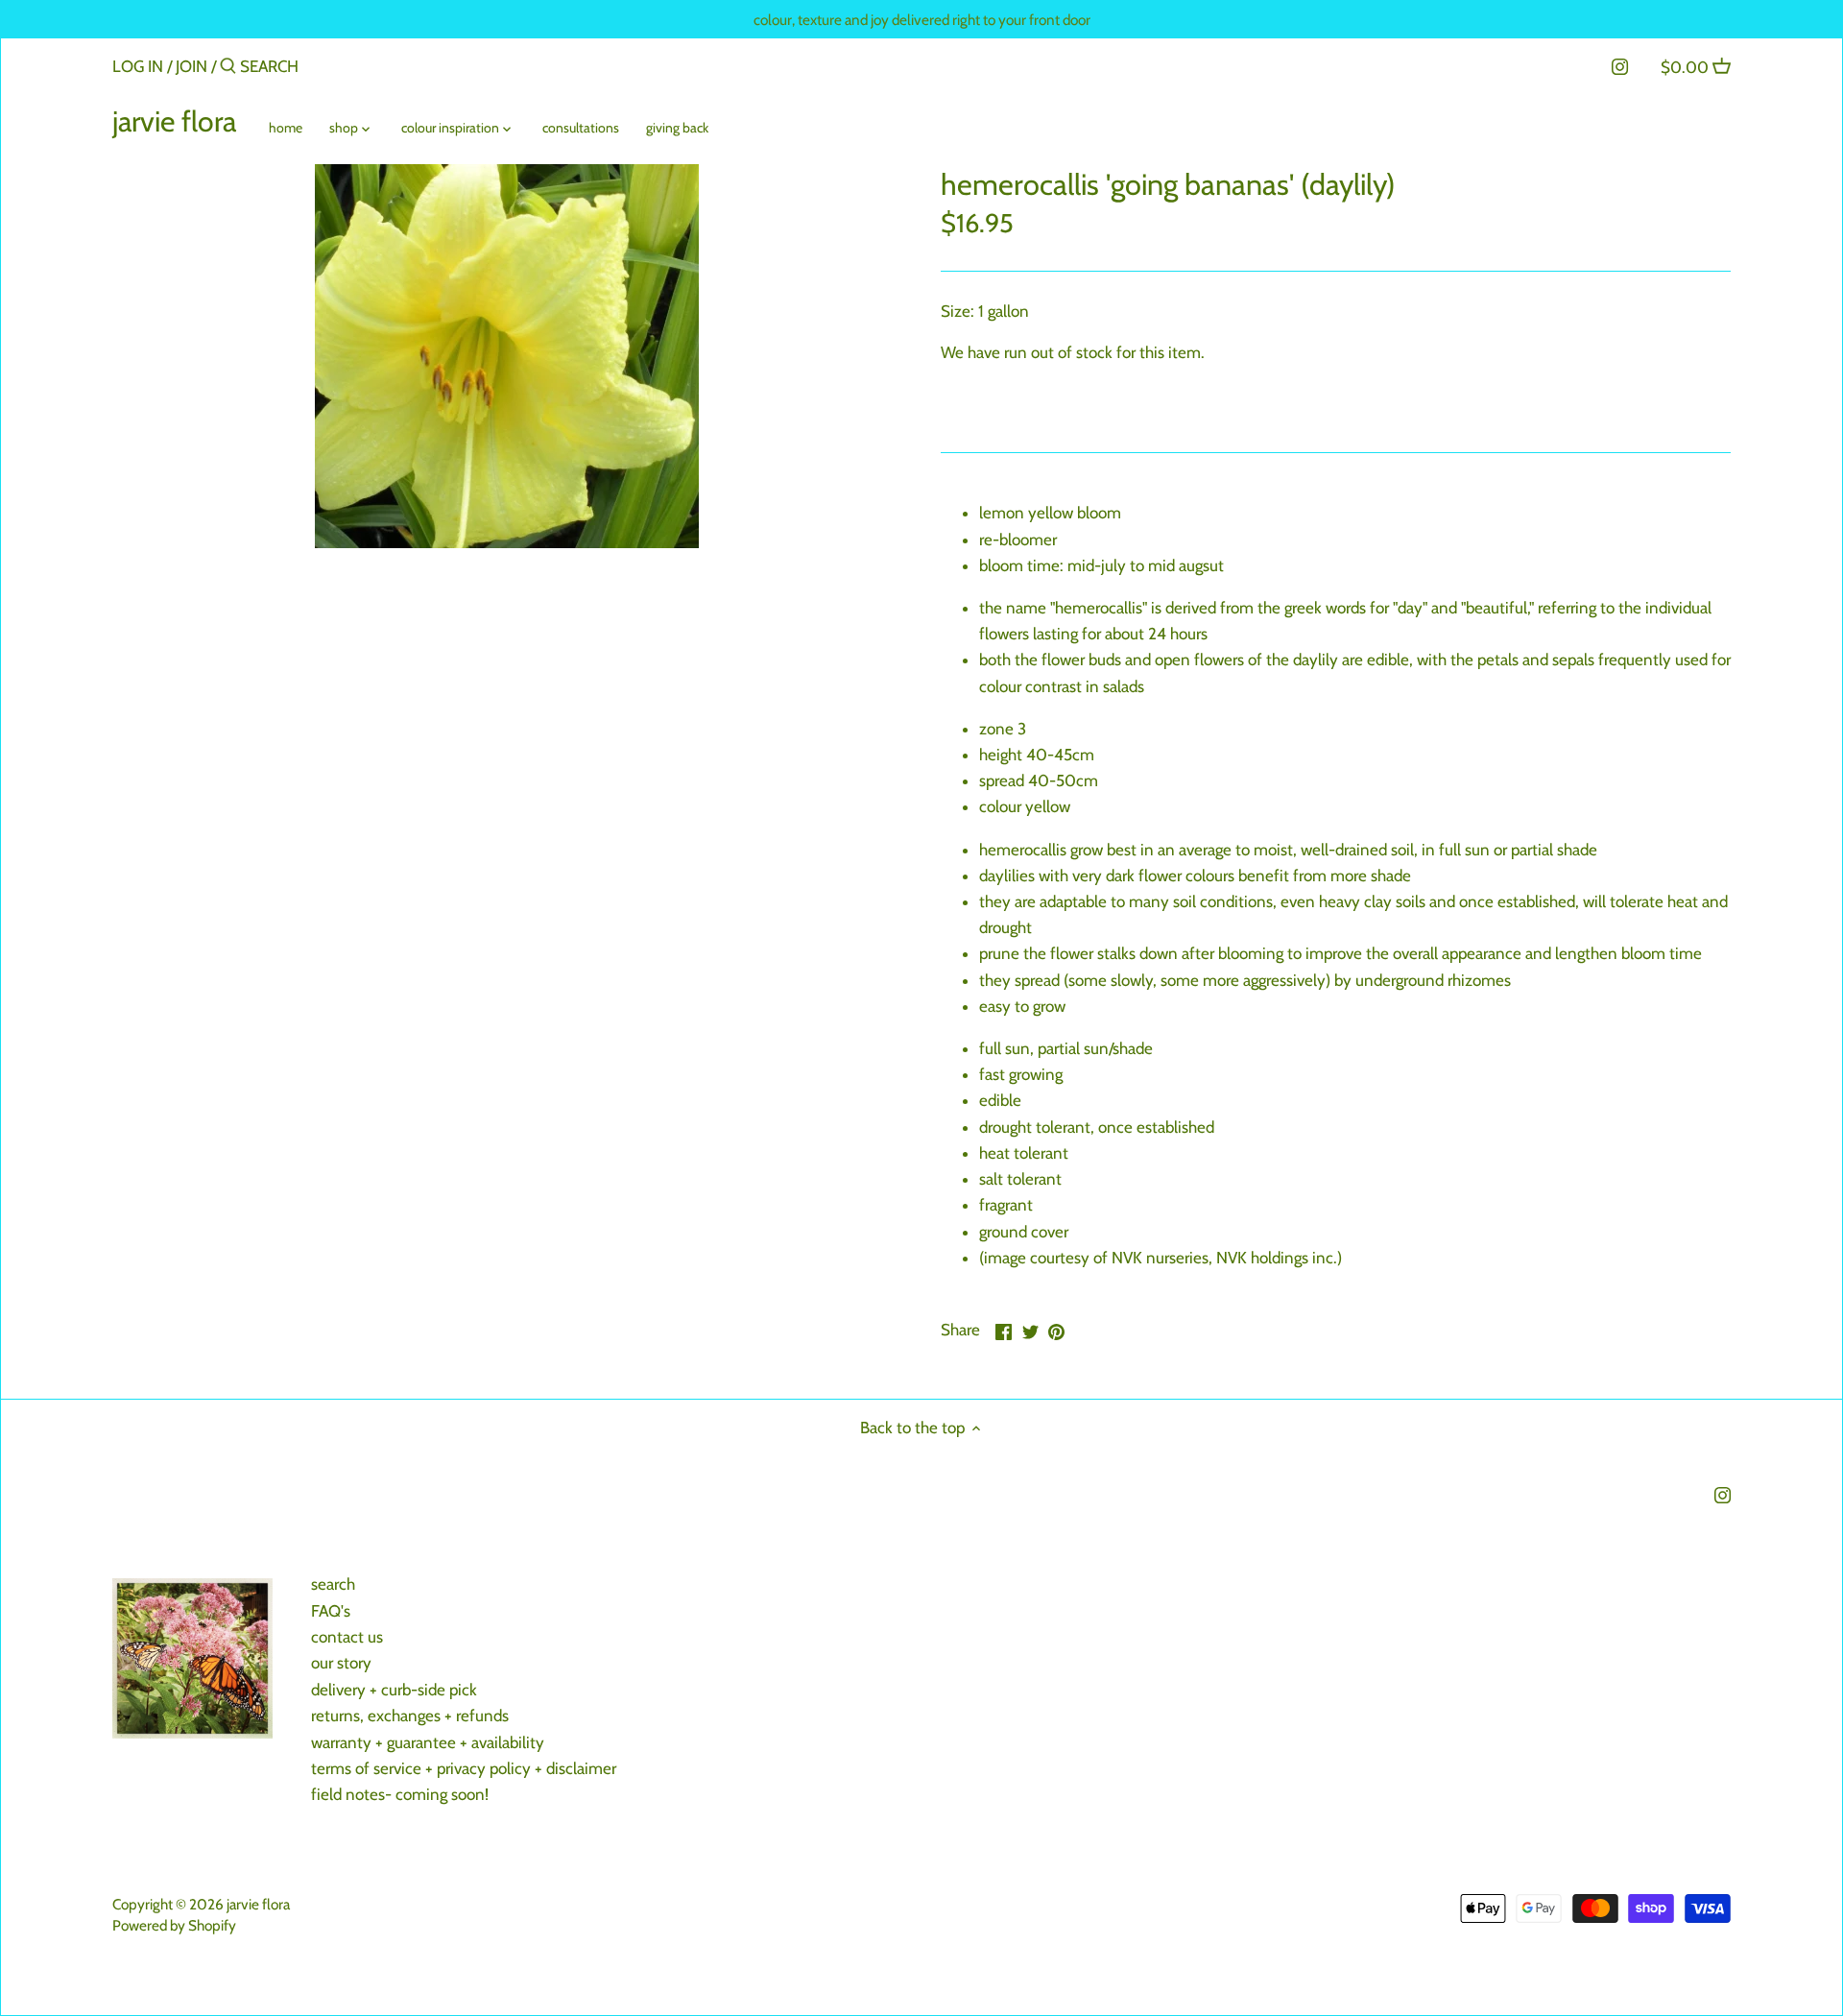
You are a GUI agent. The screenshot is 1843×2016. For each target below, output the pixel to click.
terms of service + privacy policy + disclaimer (464, 1768)
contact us (347, 1637)
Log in (138, 66)
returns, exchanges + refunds (410, 1716)
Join (191, 66)
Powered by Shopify (174, 1925)
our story (341, 1663)
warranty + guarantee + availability (428, 1742)
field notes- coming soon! (400, 1794)
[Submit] (228, 68)
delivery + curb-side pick (394, 1690)
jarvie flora (174, 122)
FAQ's (331, 1611)
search (333, 1584)
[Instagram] (1620, 65)
